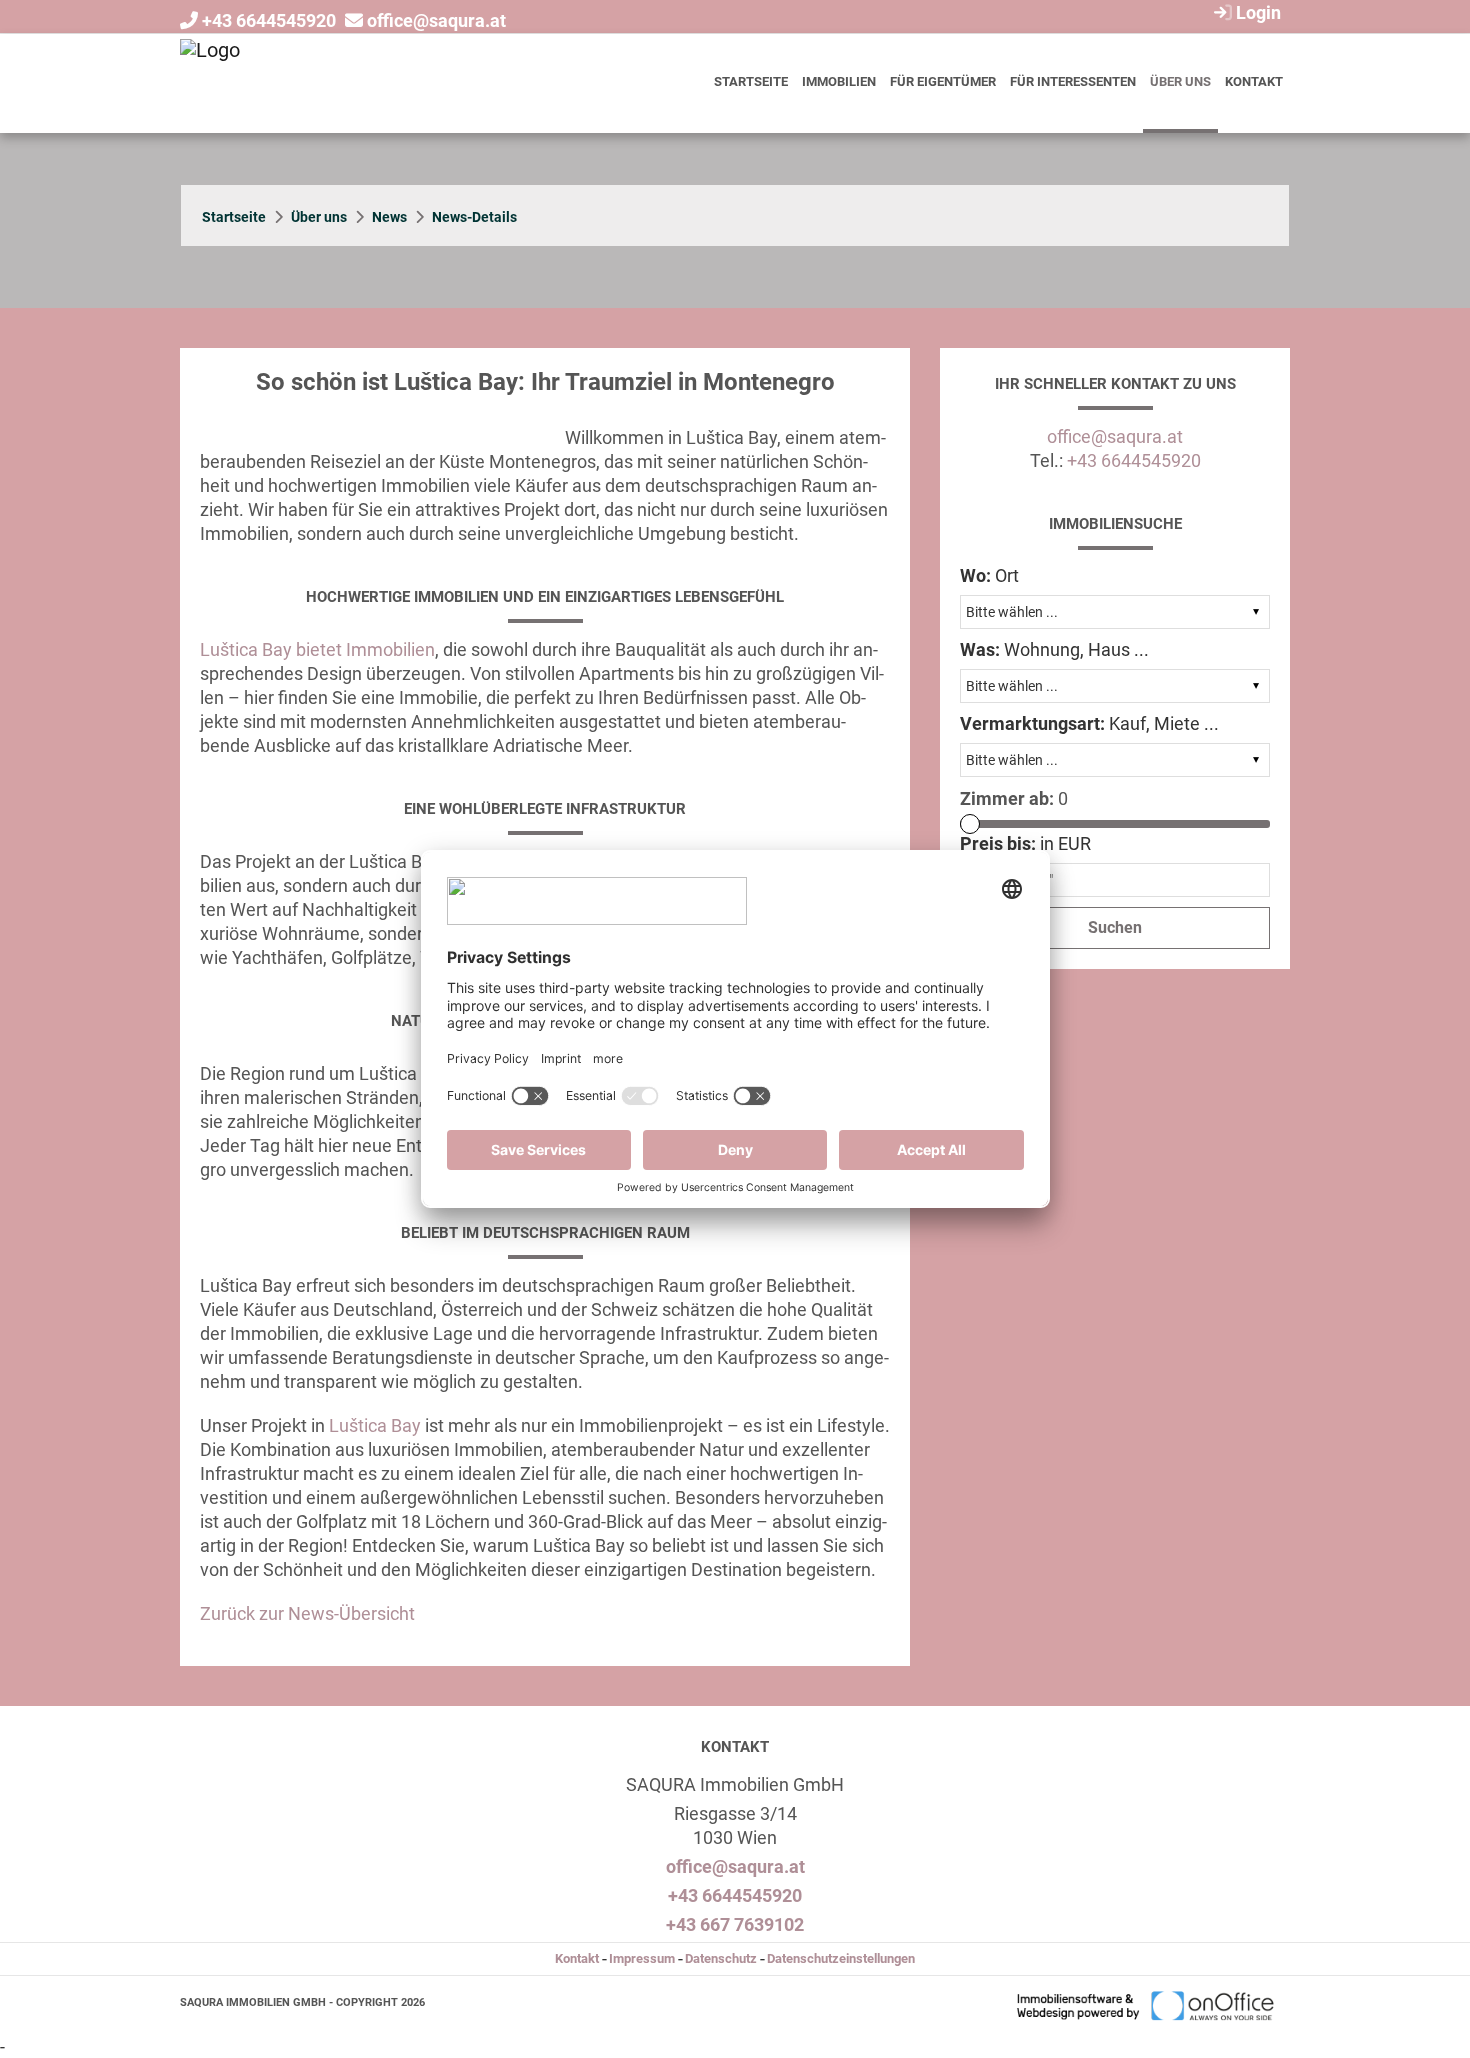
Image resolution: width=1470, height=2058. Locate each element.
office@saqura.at (436, 20)
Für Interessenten (1073, 81)
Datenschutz (721, 1958)
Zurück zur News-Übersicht (307, 1613)
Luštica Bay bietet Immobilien (317, 649)
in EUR (1025, 843)
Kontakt (1254, 81)
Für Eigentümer (943, 81)
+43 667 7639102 (735, 1924)
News (389, 217)
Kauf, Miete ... (1089, 723)
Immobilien (839, 81)
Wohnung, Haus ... (1054, 649)
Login (1256, 12)
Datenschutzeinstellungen (841, 1958)
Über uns (1180, 81)
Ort (989, 575)
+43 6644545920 (269, 20)
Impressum (642, 1958)
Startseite (751, 81)
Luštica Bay (375, 1425)
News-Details (474, 217)
